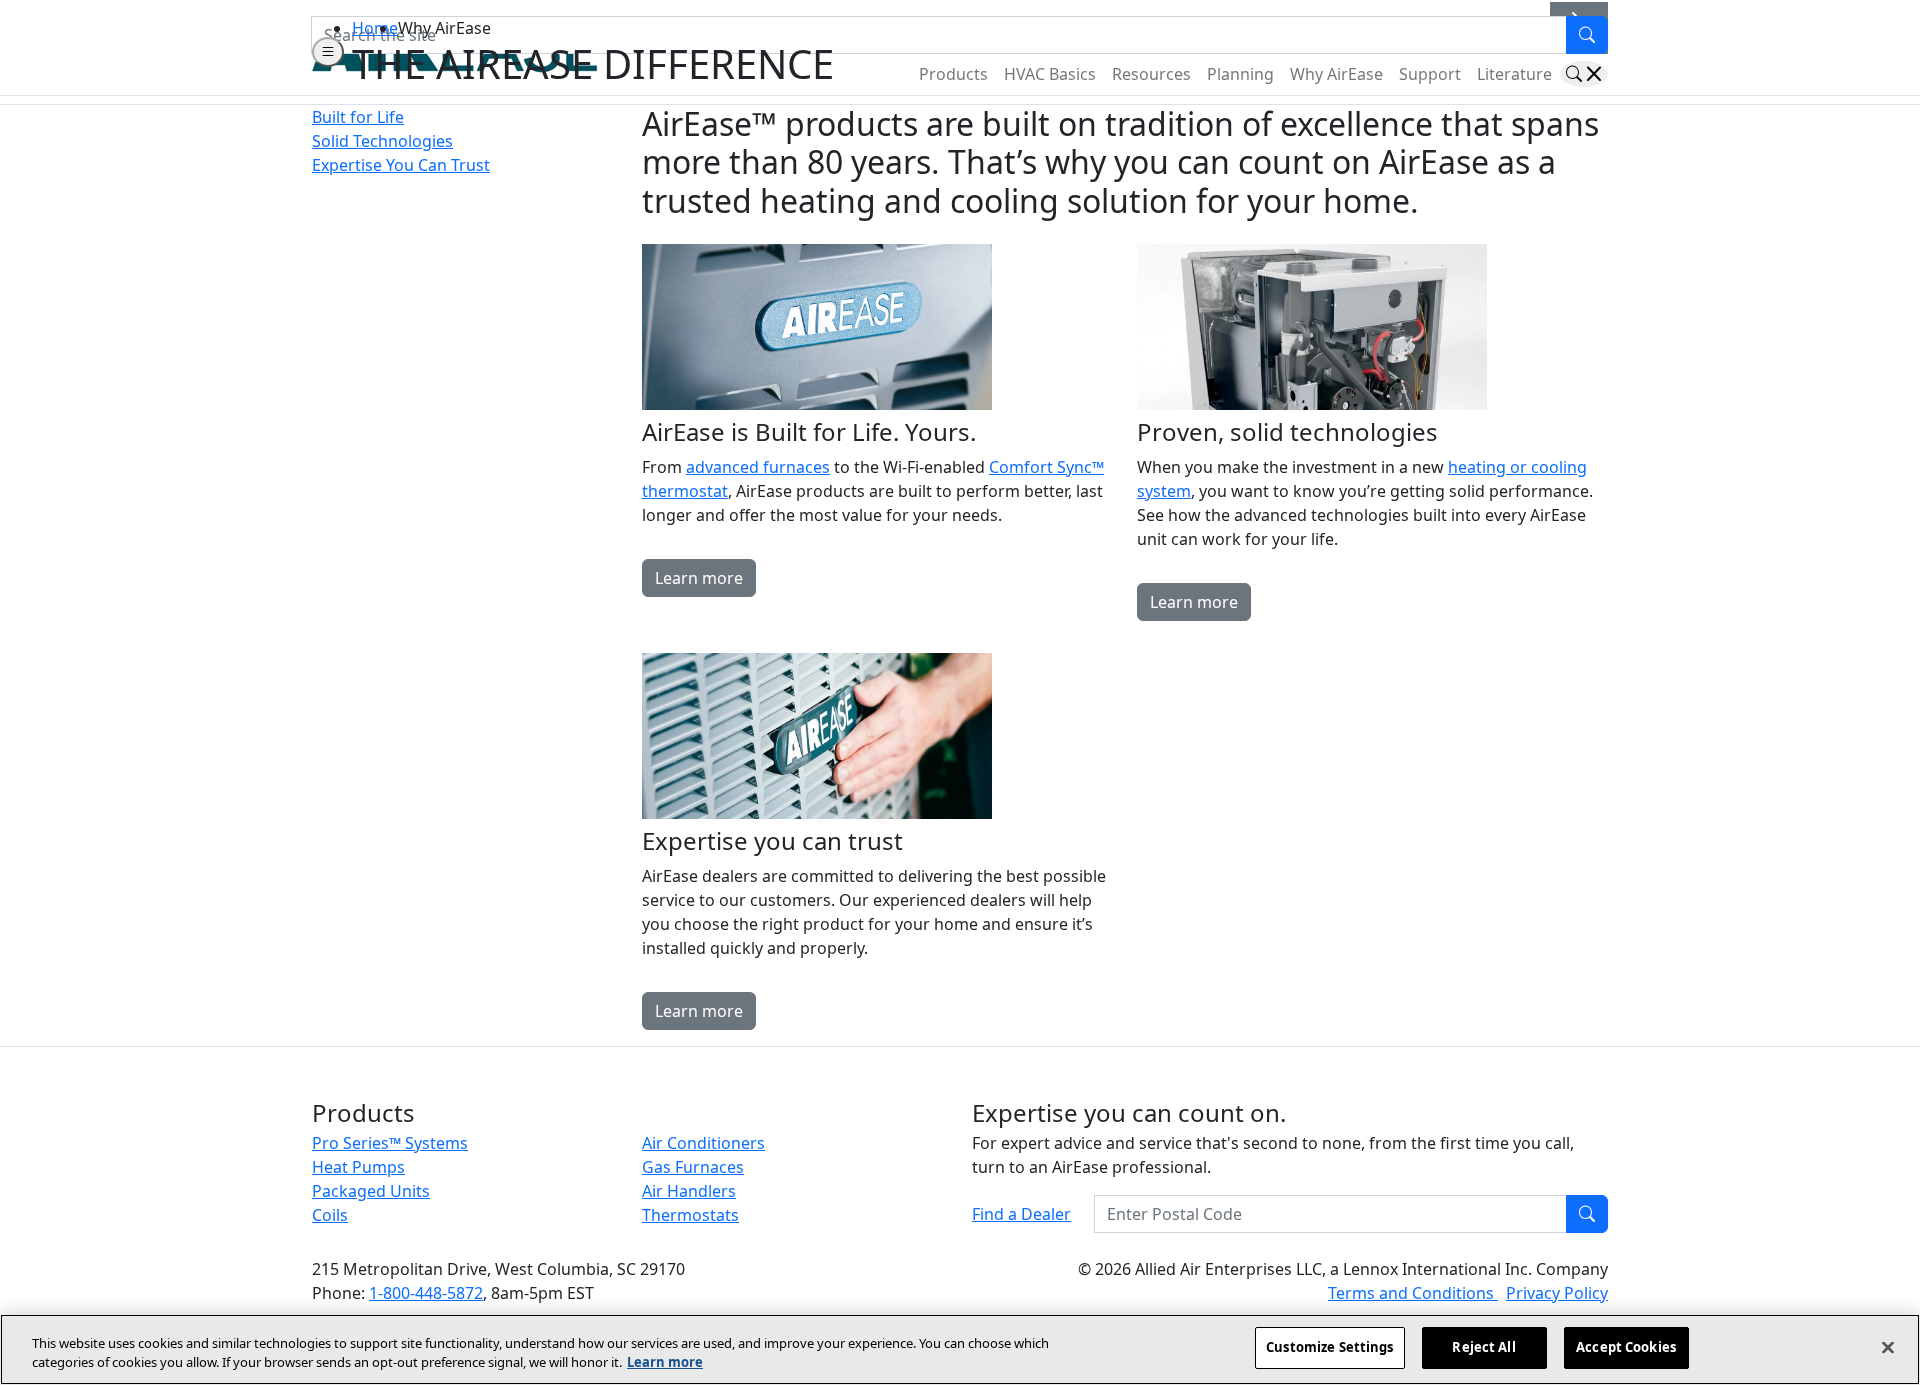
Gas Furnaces (693, 1167)
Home (375, 28)
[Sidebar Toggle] (328, 52)
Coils (330, 1215)
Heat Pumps (358, 1167)
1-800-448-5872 (426, 1293)
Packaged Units (371, 1191)
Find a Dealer (1021, 1214)
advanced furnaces (758, 467)
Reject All (1483, 1347)
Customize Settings (1329, 1347)
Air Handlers (689, 1191)
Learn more (699, 578)
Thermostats (690, 1215)
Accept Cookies (1626, 1347)
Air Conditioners (703, 1143)
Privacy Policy (1557, 1293)
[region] (960, 1349)
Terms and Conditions (1413, 1293)
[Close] (1888, 1347)
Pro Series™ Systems (390, 1143)
